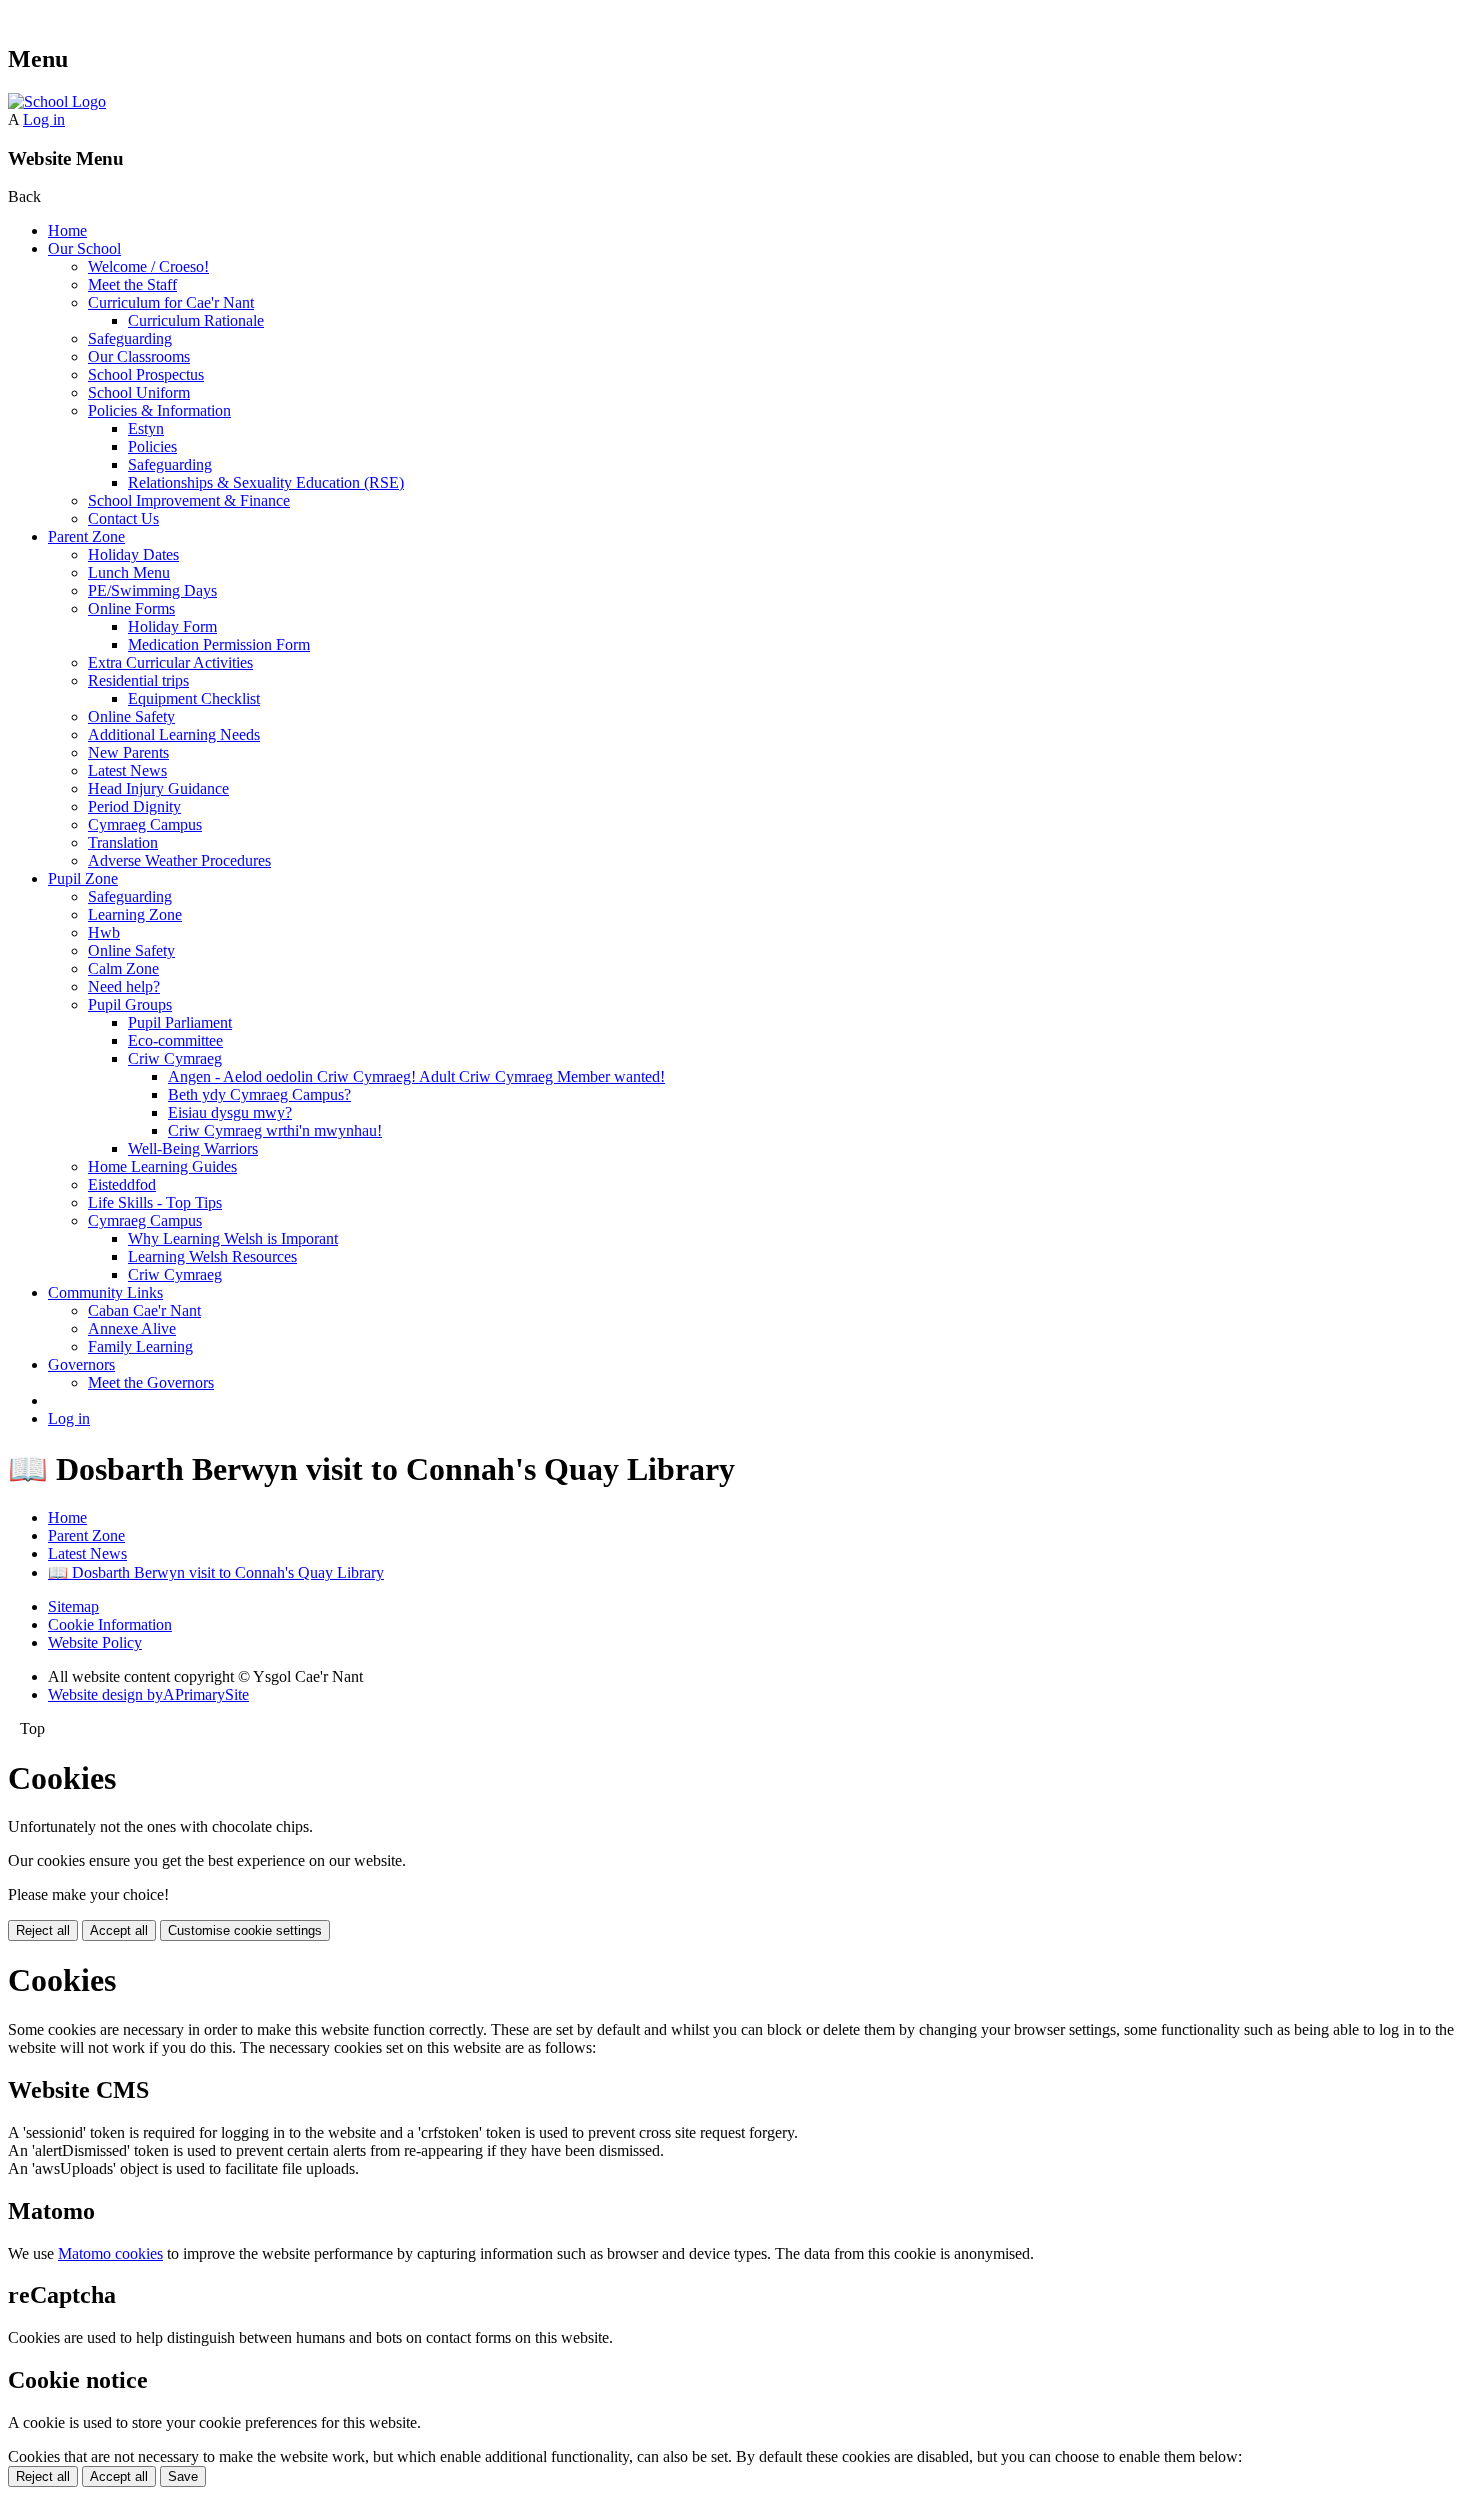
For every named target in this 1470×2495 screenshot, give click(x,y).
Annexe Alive (132, 1328)
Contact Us (123, 518)
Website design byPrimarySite (148, 1694)
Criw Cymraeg (175, 1058)
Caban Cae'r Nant (144, 1310)
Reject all (43, 1930)
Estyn (146, 428)
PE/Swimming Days (152, 590)
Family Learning (140, 1346)
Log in (44, 119)
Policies (152, 446)
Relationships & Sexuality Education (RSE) (266, 482)
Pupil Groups (130, 1004)
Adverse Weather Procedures (179, 860)
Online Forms (131, 608)
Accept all (119, 1930)
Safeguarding (130, 338)
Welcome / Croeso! (148, 266)
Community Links (105, 1292)
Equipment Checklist (194, 698)
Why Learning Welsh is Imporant (233, 1238)
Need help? (124, 986)
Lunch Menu (129, 572)
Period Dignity (134, 806)
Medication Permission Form (219, 644)
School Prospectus (146, 374)
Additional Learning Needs (174, 734)
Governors (81, 1364)
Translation (123, 842)
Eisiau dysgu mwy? (230, 1112)
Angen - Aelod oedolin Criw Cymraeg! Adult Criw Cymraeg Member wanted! (416, 1076)
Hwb (104, 932)
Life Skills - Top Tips (155, 1202)
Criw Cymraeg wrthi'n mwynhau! (275, 1130)
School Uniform (139, 392)
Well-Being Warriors (193, 1148)
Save (183, 2476)
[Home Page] (57, 101)
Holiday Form (172, 626)
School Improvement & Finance (189, 500)
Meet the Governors (151, 1382)
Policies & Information (159, 410)
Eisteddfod (122, 1184)
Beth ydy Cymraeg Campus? (259, 1094)
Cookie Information (110, 1624)
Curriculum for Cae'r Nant (171, 302)
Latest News (127, 770)
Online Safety (131, 716)
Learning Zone (135, 914)
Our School (84, 248)
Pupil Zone (83, 878)
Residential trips (138, 680)
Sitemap (73, 1606)
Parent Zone (86, 536)
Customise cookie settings (245, 1930)
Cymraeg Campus (145, 824)
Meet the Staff (132, 284)
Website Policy (95, 1642)
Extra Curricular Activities (170, 662)
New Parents (128, 752)
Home (67, 230)
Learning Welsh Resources (212, 1256)
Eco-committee (175, 1040)
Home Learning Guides (162, 1166)
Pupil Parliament (180, 1022)
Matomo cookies (110, 2253)
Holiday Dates (133, 554)
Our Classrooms (139, 356)
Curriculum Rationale (196, 320)
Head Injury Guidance (158, 788)
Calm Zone (123, 968)
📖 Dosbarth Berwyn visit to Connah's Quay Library (216, 1572)
